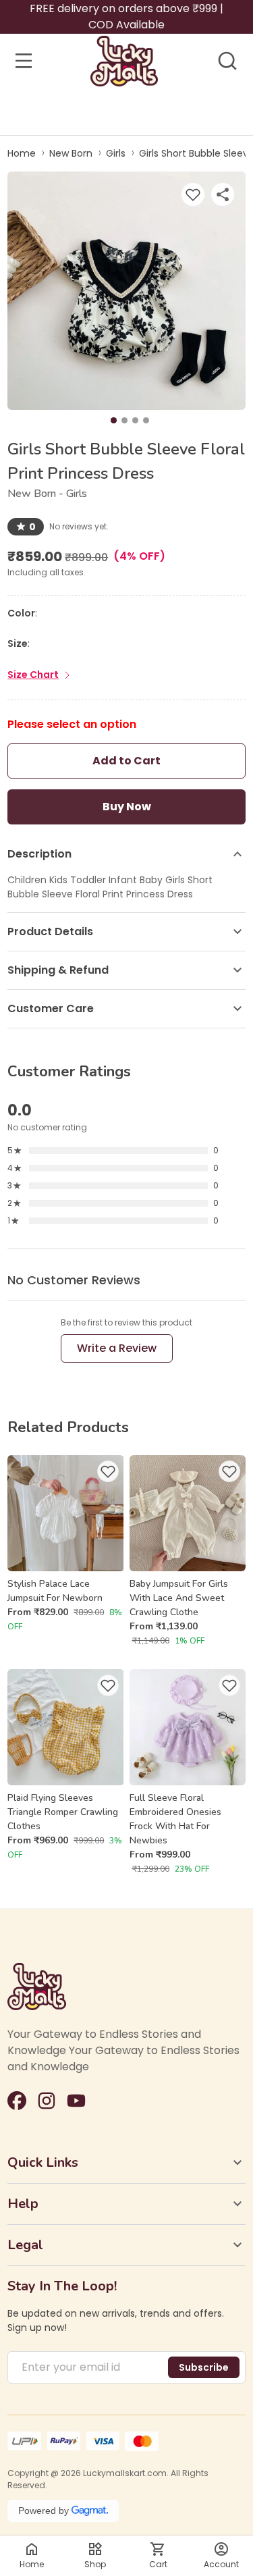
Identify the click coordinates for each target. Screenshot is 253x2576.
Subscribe (204, 2367)
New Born (71, 153)
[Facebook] (17, 2101)
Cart (158, 2564)
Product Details (50, 931)
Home (22, 153)
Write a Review (117, 1348)
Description (39, 854)
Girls (116, 153)
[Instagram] (47, 2101)
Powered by (44, 2511)
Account (221, 2564)
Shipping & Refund (58, 970)
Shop (95, 2564)
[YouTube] (76, 2101)
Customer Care (51, 1008)
